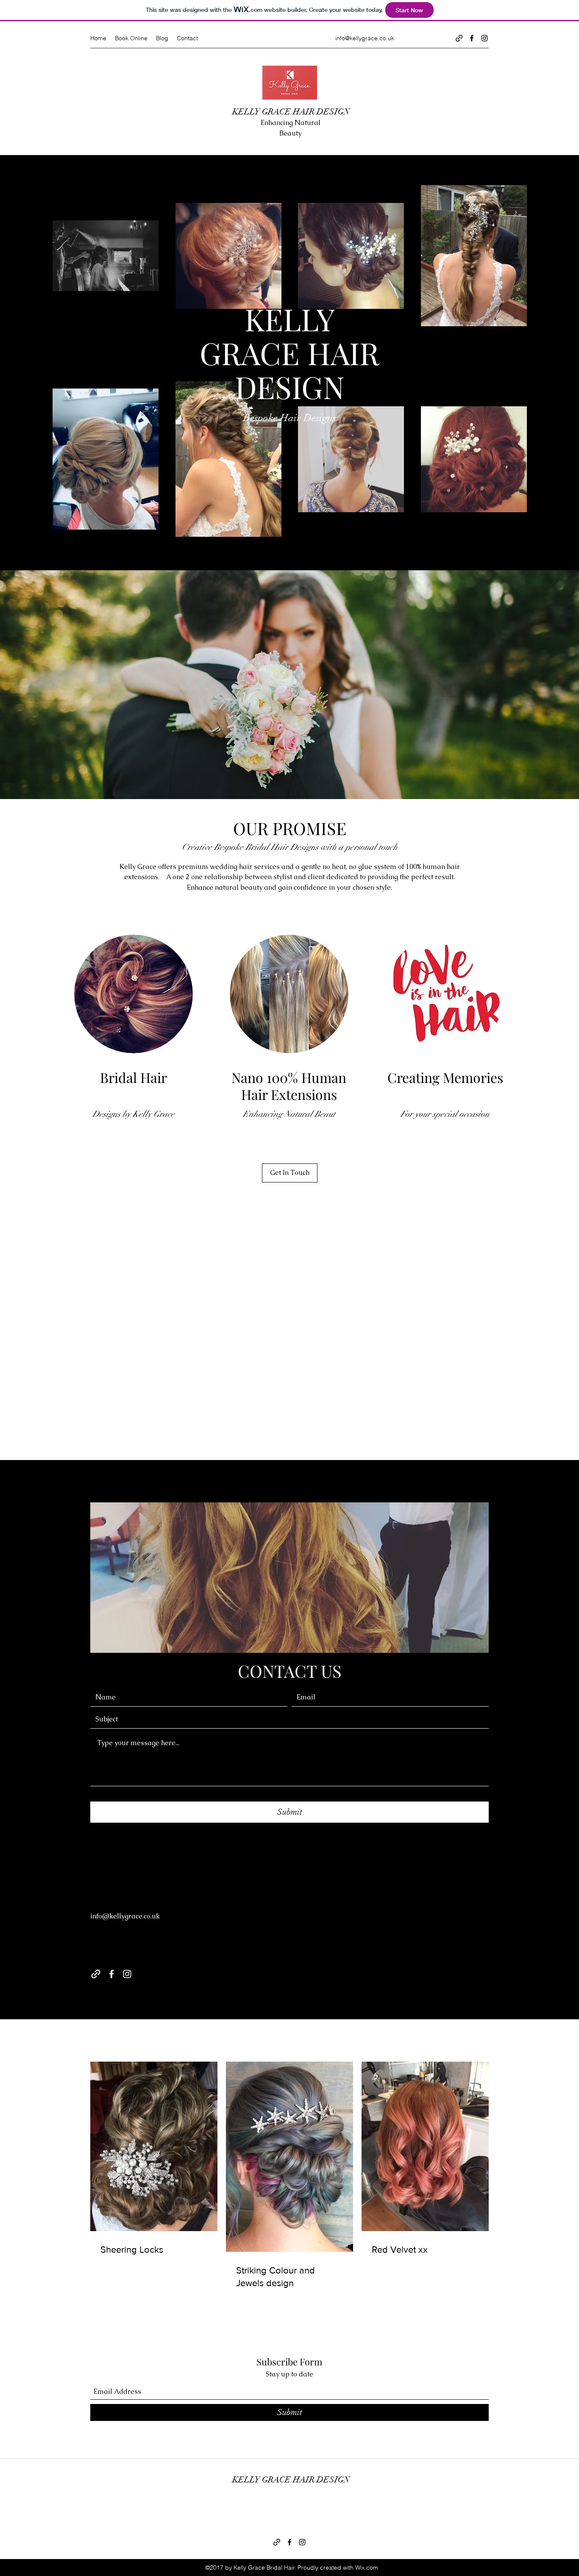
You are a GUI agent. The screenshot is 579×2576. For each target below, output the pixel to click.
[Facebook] (472, 38)
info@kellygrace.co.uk (365, 38)
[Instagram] (484, 38)
